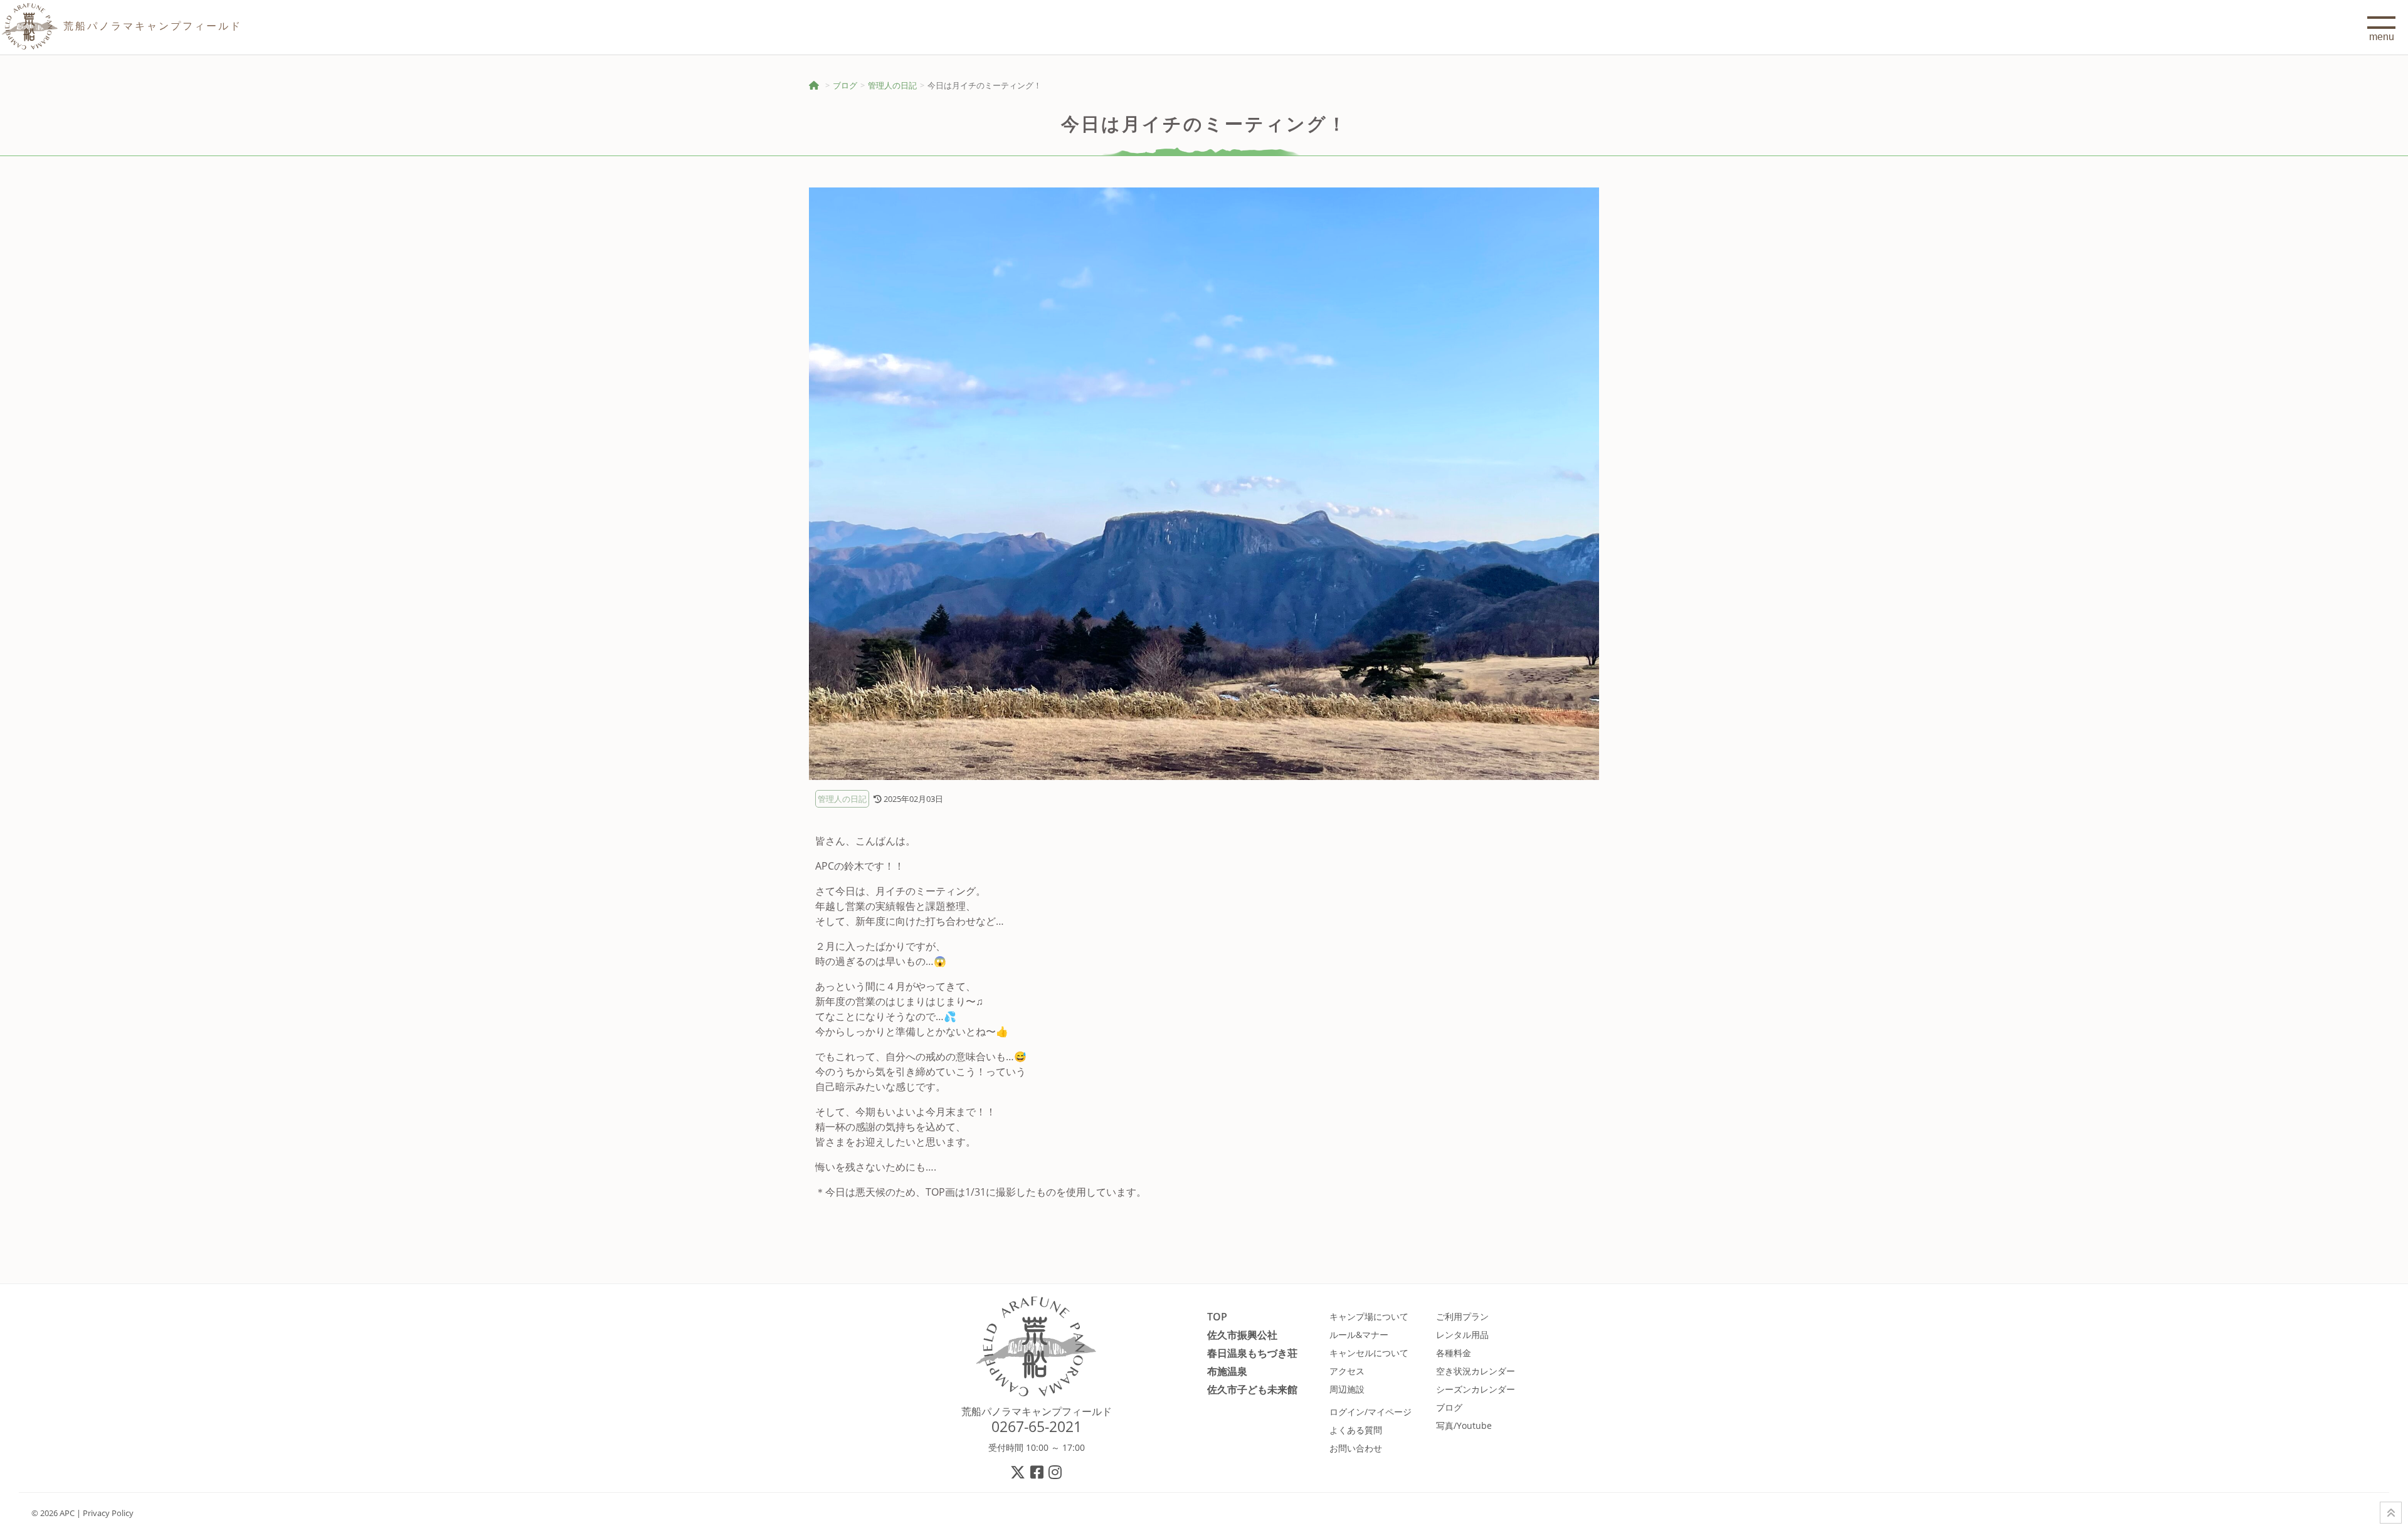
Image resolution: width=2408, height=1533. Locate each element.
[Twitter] (1018, 1472)
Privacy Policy (108, 1513)
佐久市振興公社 (1242, 1335)
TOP (1217, 1316)
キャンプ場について (1369, 1316)
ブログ (845, 85)
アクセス (1347, 1371)
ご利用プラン (1462, 1316)
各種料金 (1454, 1353)
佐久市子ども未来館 (1252, 1389)
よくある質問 (1356, 1430)
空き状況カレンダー (1476, 1371)
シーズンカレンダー (1476, 1389)
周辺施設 (1347, 1389)
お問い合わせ (1356, 1448)
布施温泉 (1227, 1371)
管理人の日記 (892, 85)
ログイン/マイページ (1370, 1412)
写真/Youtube (1464, 1425)
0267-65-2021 (1037, 1426)
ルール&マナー (1359, 1335)
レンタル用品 (1462, 1335)
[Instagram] (1056, 1472)
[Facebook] (1038, 1472)
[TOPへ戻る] (2391, 1513)
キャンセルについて (1369, 1353)
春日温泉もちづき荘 (1252, 1353)
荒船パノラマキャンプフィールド (1037, 1411)
